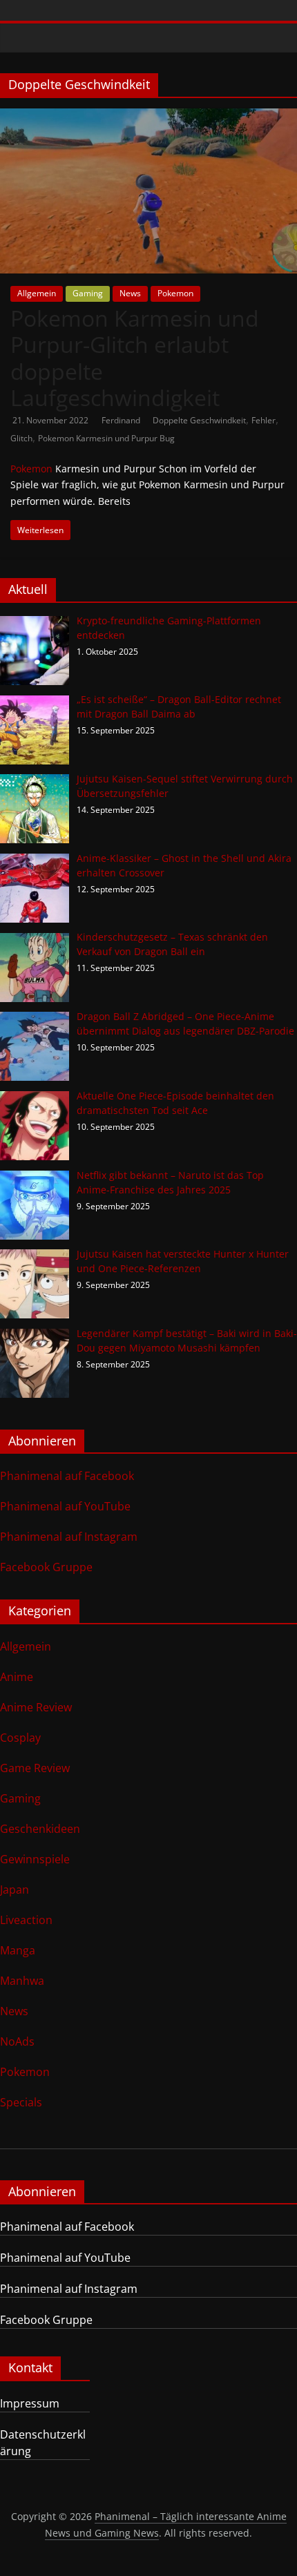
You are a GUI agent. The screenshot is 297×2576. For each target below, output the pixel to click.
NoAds (17, 2041)
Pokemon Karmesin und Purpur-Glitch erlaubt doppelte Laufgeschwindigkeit (135, 358)
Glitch (21, 438)
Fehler (264, 420)
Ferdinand (122, 420)
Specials (21, 2102)
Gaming (88, 293)
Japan (15, 1890)
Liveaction (26, 1920)
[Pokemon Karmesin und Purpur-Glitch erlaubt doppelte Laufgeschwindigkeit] (148, 117)
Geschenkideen (40, 1829)
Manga (18, 1950)
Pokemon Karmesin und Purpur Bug (106, 438)
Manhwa (22, 1981)
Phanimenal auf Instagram (69, 1537)
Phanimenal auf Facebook (67, 1476)
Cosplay (20, 1738)
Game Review (35, 1768)
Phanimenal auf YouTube (65, 1506)
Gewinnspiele (35, 1859)
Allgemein (37, 293)
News (130, 293)
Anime (17, 1677)
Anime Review (36, 1707)
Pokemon (175, 293)
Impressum (30, 2403)
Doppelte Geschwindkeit (199, 420)
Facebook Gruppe (46, 1567)
